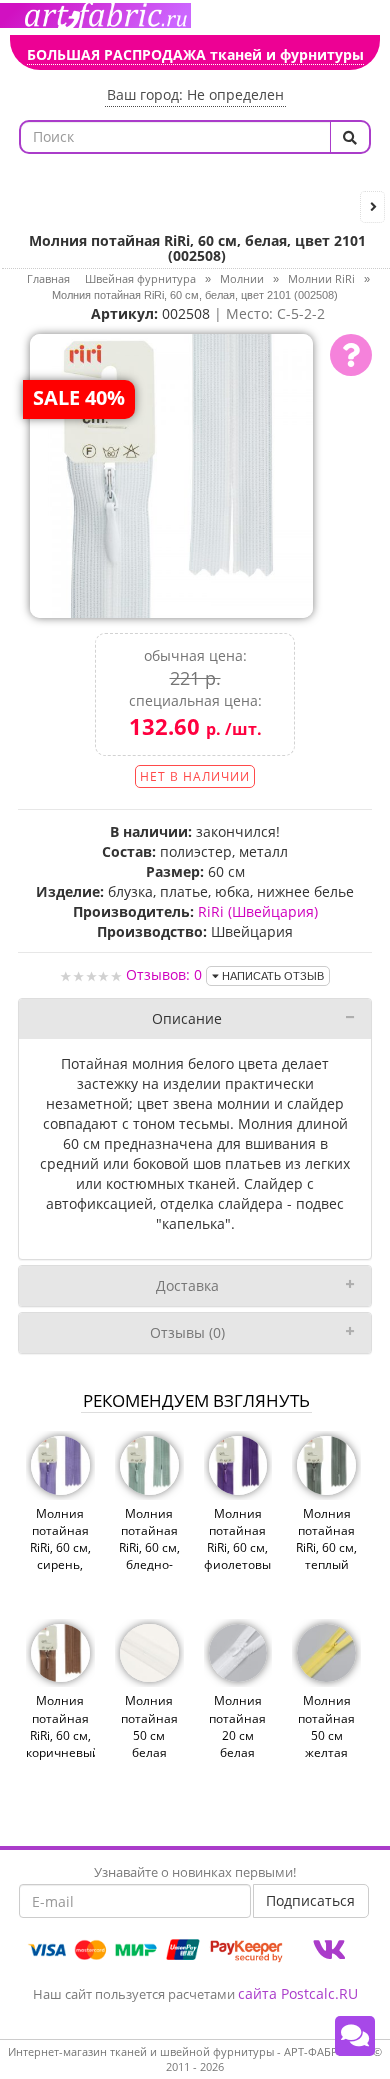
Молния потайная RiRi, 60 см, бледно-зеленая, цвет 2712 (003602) (149, 1565)
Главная (48, 278)
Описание (187, 1018)
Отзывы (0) (187, 1332)
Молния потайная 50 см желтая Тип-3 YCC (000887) (326, 1743)
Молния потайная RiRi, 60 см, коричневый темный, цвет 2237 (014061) (60, 1752)
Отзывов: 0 (164, 974)
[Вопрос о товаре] (351, 355)
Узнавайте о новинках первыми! (195, 1872)
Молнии (242, 278)
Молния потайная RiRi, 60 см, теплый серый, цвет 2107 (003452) (326, 1565)
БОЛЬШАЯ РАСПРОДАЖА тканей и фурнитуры (195, 54)
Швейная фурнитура (140, 278)
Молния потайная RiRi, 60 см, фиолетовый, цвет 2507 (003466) (238, 1556)
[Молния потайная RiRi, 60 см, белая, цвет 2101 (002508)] (172, 473)
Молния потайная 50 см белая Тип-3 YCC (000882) (149, 1743)
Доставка (187, 1285)
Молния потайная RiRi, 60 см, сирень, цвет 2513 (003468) (60, 1556)
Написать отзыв (271, 976)
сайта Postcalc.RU (298, 1993)
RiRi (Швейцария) (258, 911)
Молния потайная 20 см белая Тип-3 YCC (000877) (237, 1743)
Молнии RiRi (321, 278)
